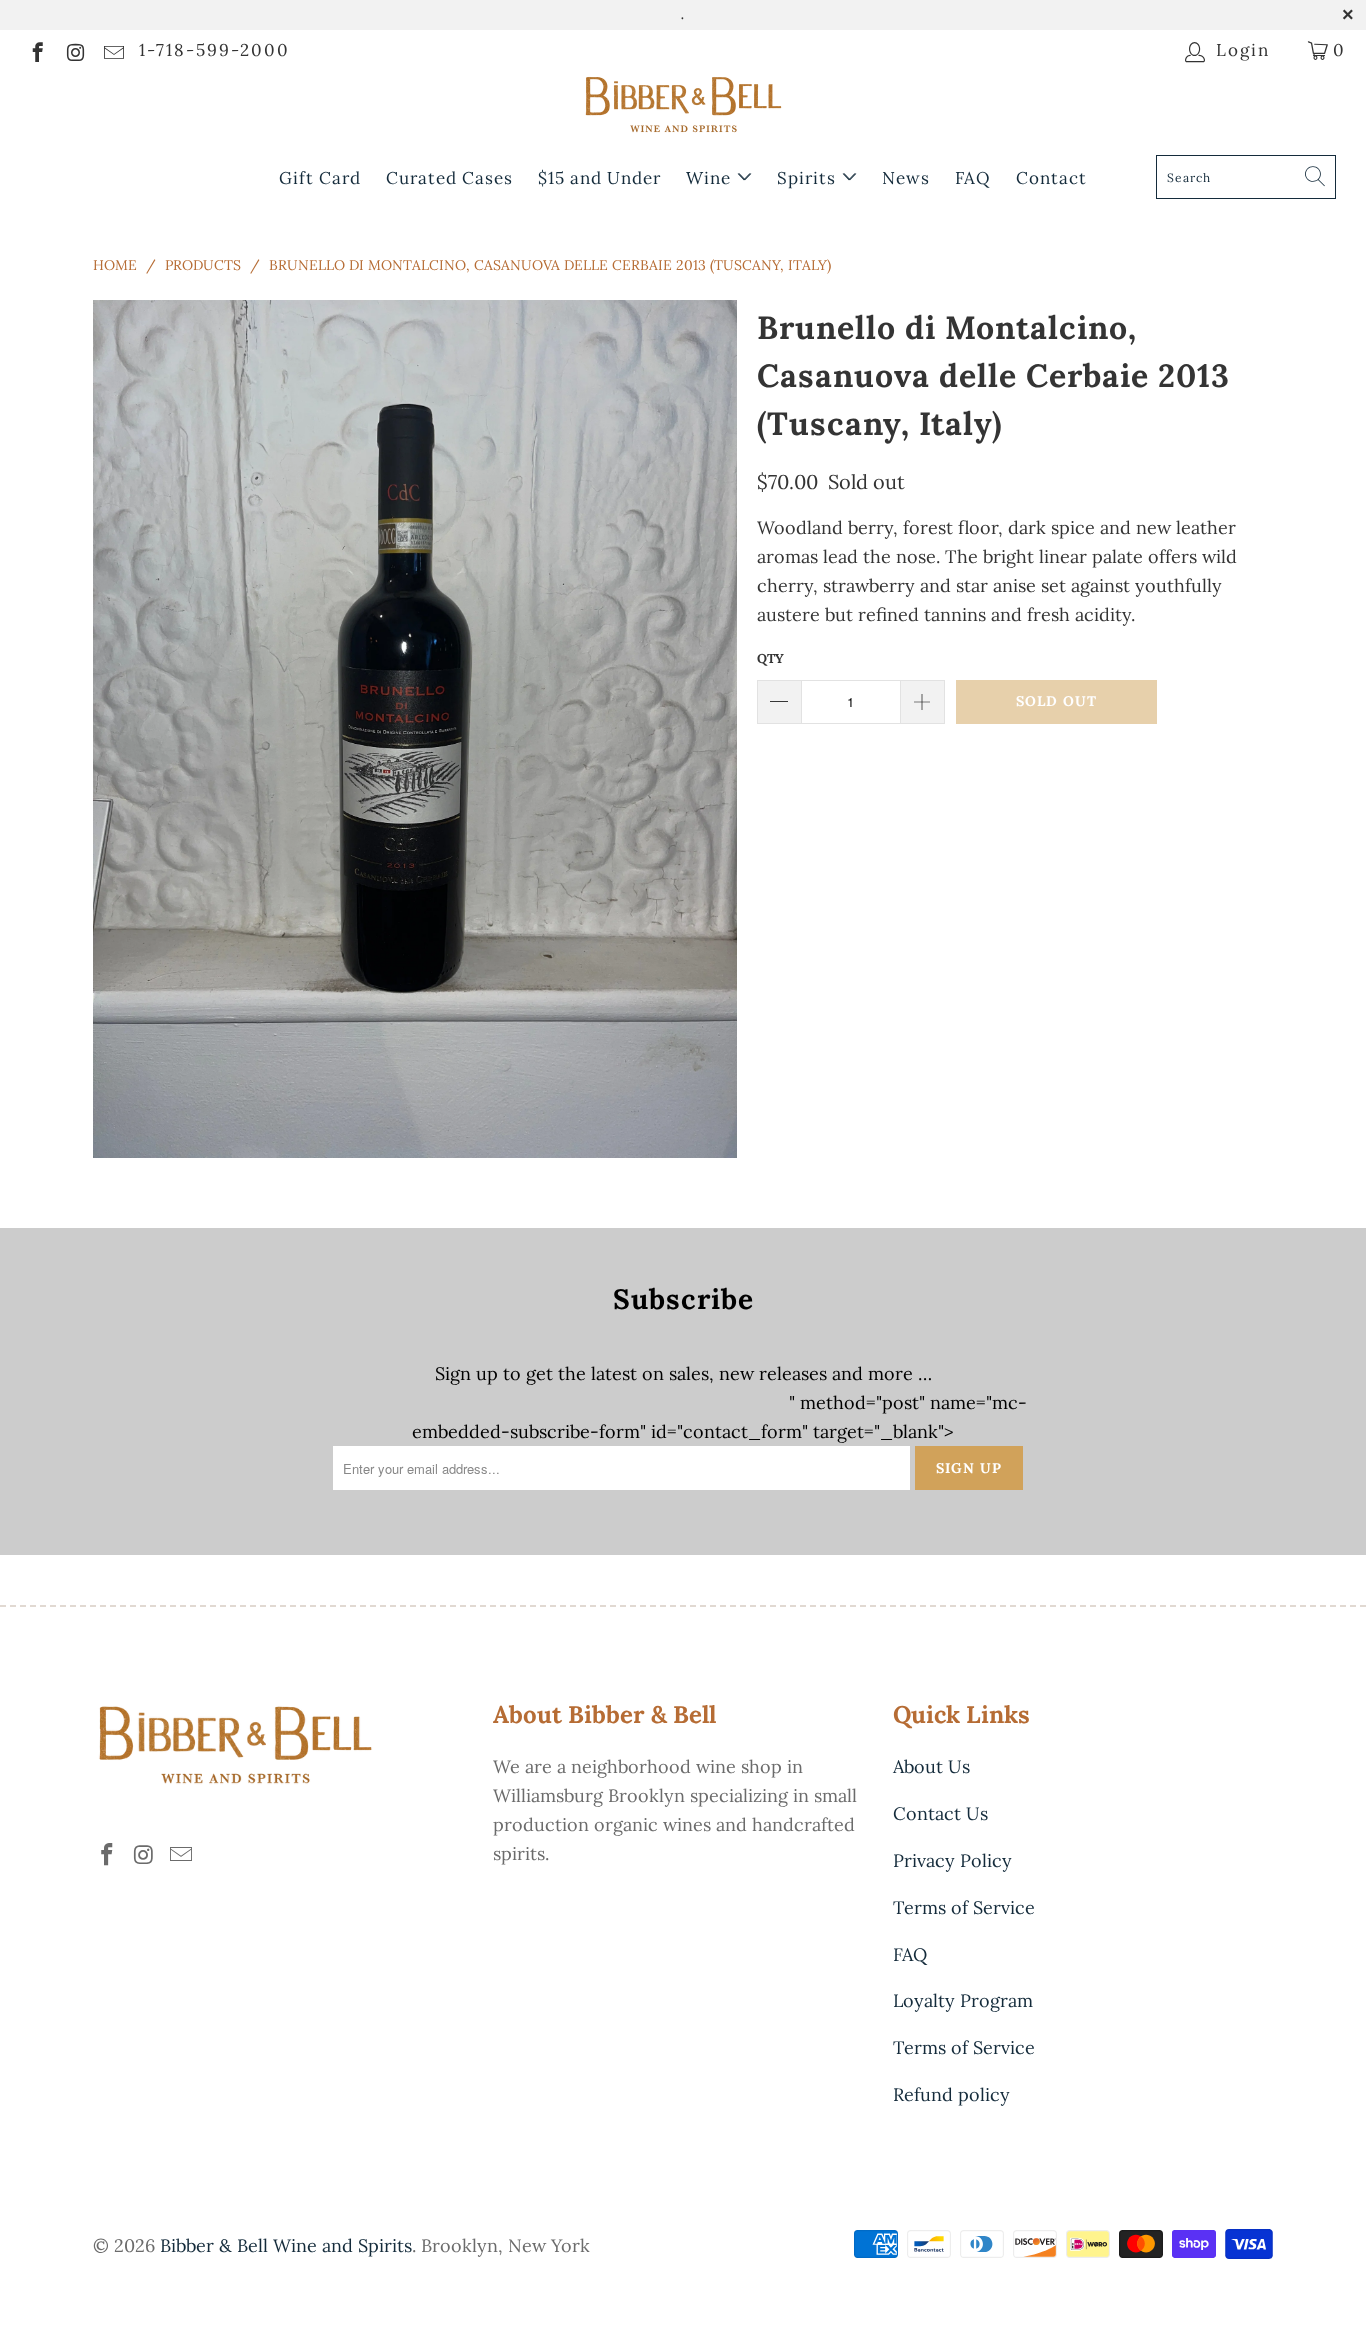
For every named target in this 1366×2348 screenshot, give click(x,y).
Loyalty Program (963, 2000)
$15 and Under (599, 178)
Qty (770, 658)
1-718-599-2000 (214, 50)
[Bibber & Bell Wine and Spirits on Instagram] (74, 50)
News (906, 178)
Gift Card (320, 178)
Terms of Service (964, 1907)
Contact (1051, 178)
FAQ (973, 178)
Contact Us (940, 1813)
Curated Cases (449, 178)
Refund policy (951, 2094)
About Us (931, 1766)
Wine (711, 178)
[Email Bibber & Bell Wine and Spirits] (112, 50)
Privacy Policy (952, 1860)
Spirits (809, 178)
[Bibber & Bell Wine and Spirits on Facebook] (36, 50)
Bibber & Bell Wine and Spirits (286, 2245)
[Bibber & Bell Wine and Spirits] (683, 108)
